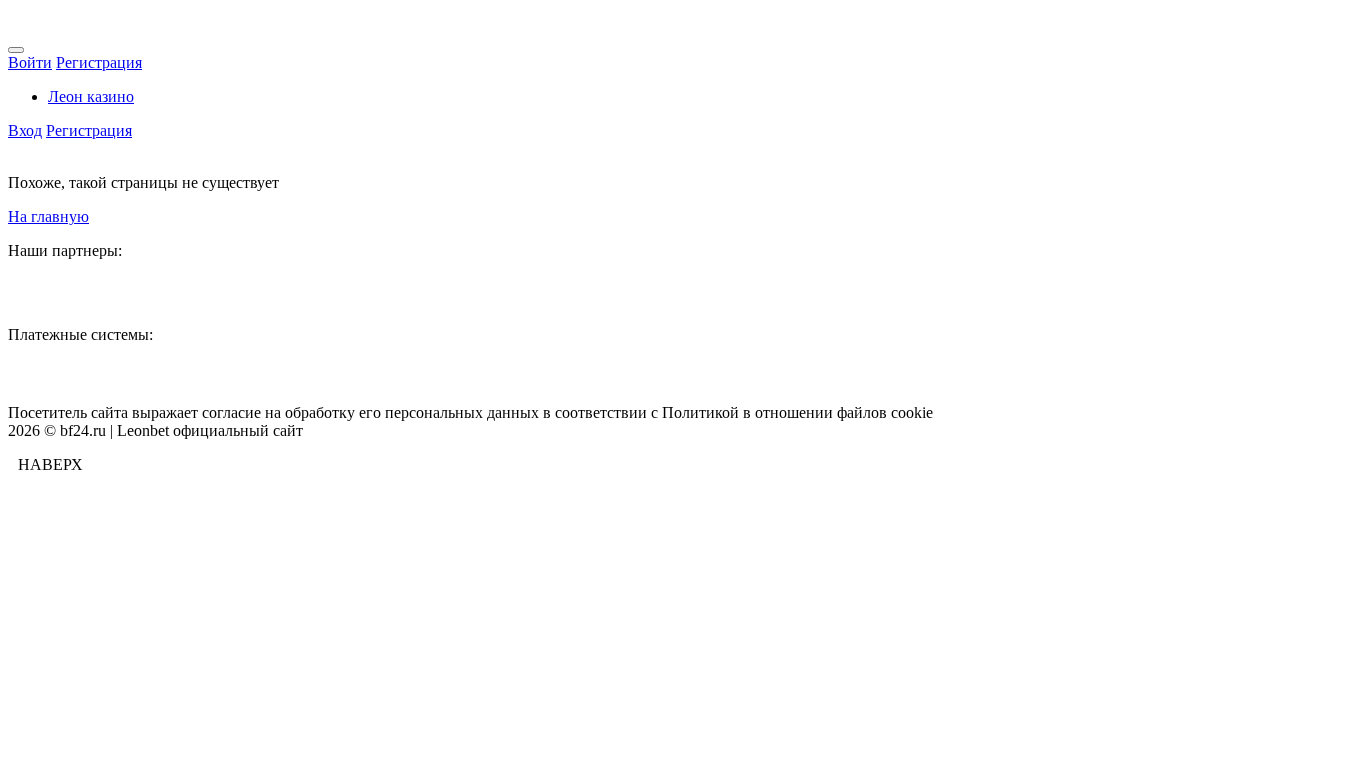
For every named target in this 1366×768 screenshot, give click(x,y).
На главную (48, 216)
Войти (30, 62)
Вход (25, 130)
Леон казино (91, 96)
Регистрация (99, 62)
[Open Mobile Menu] (16, 50)
